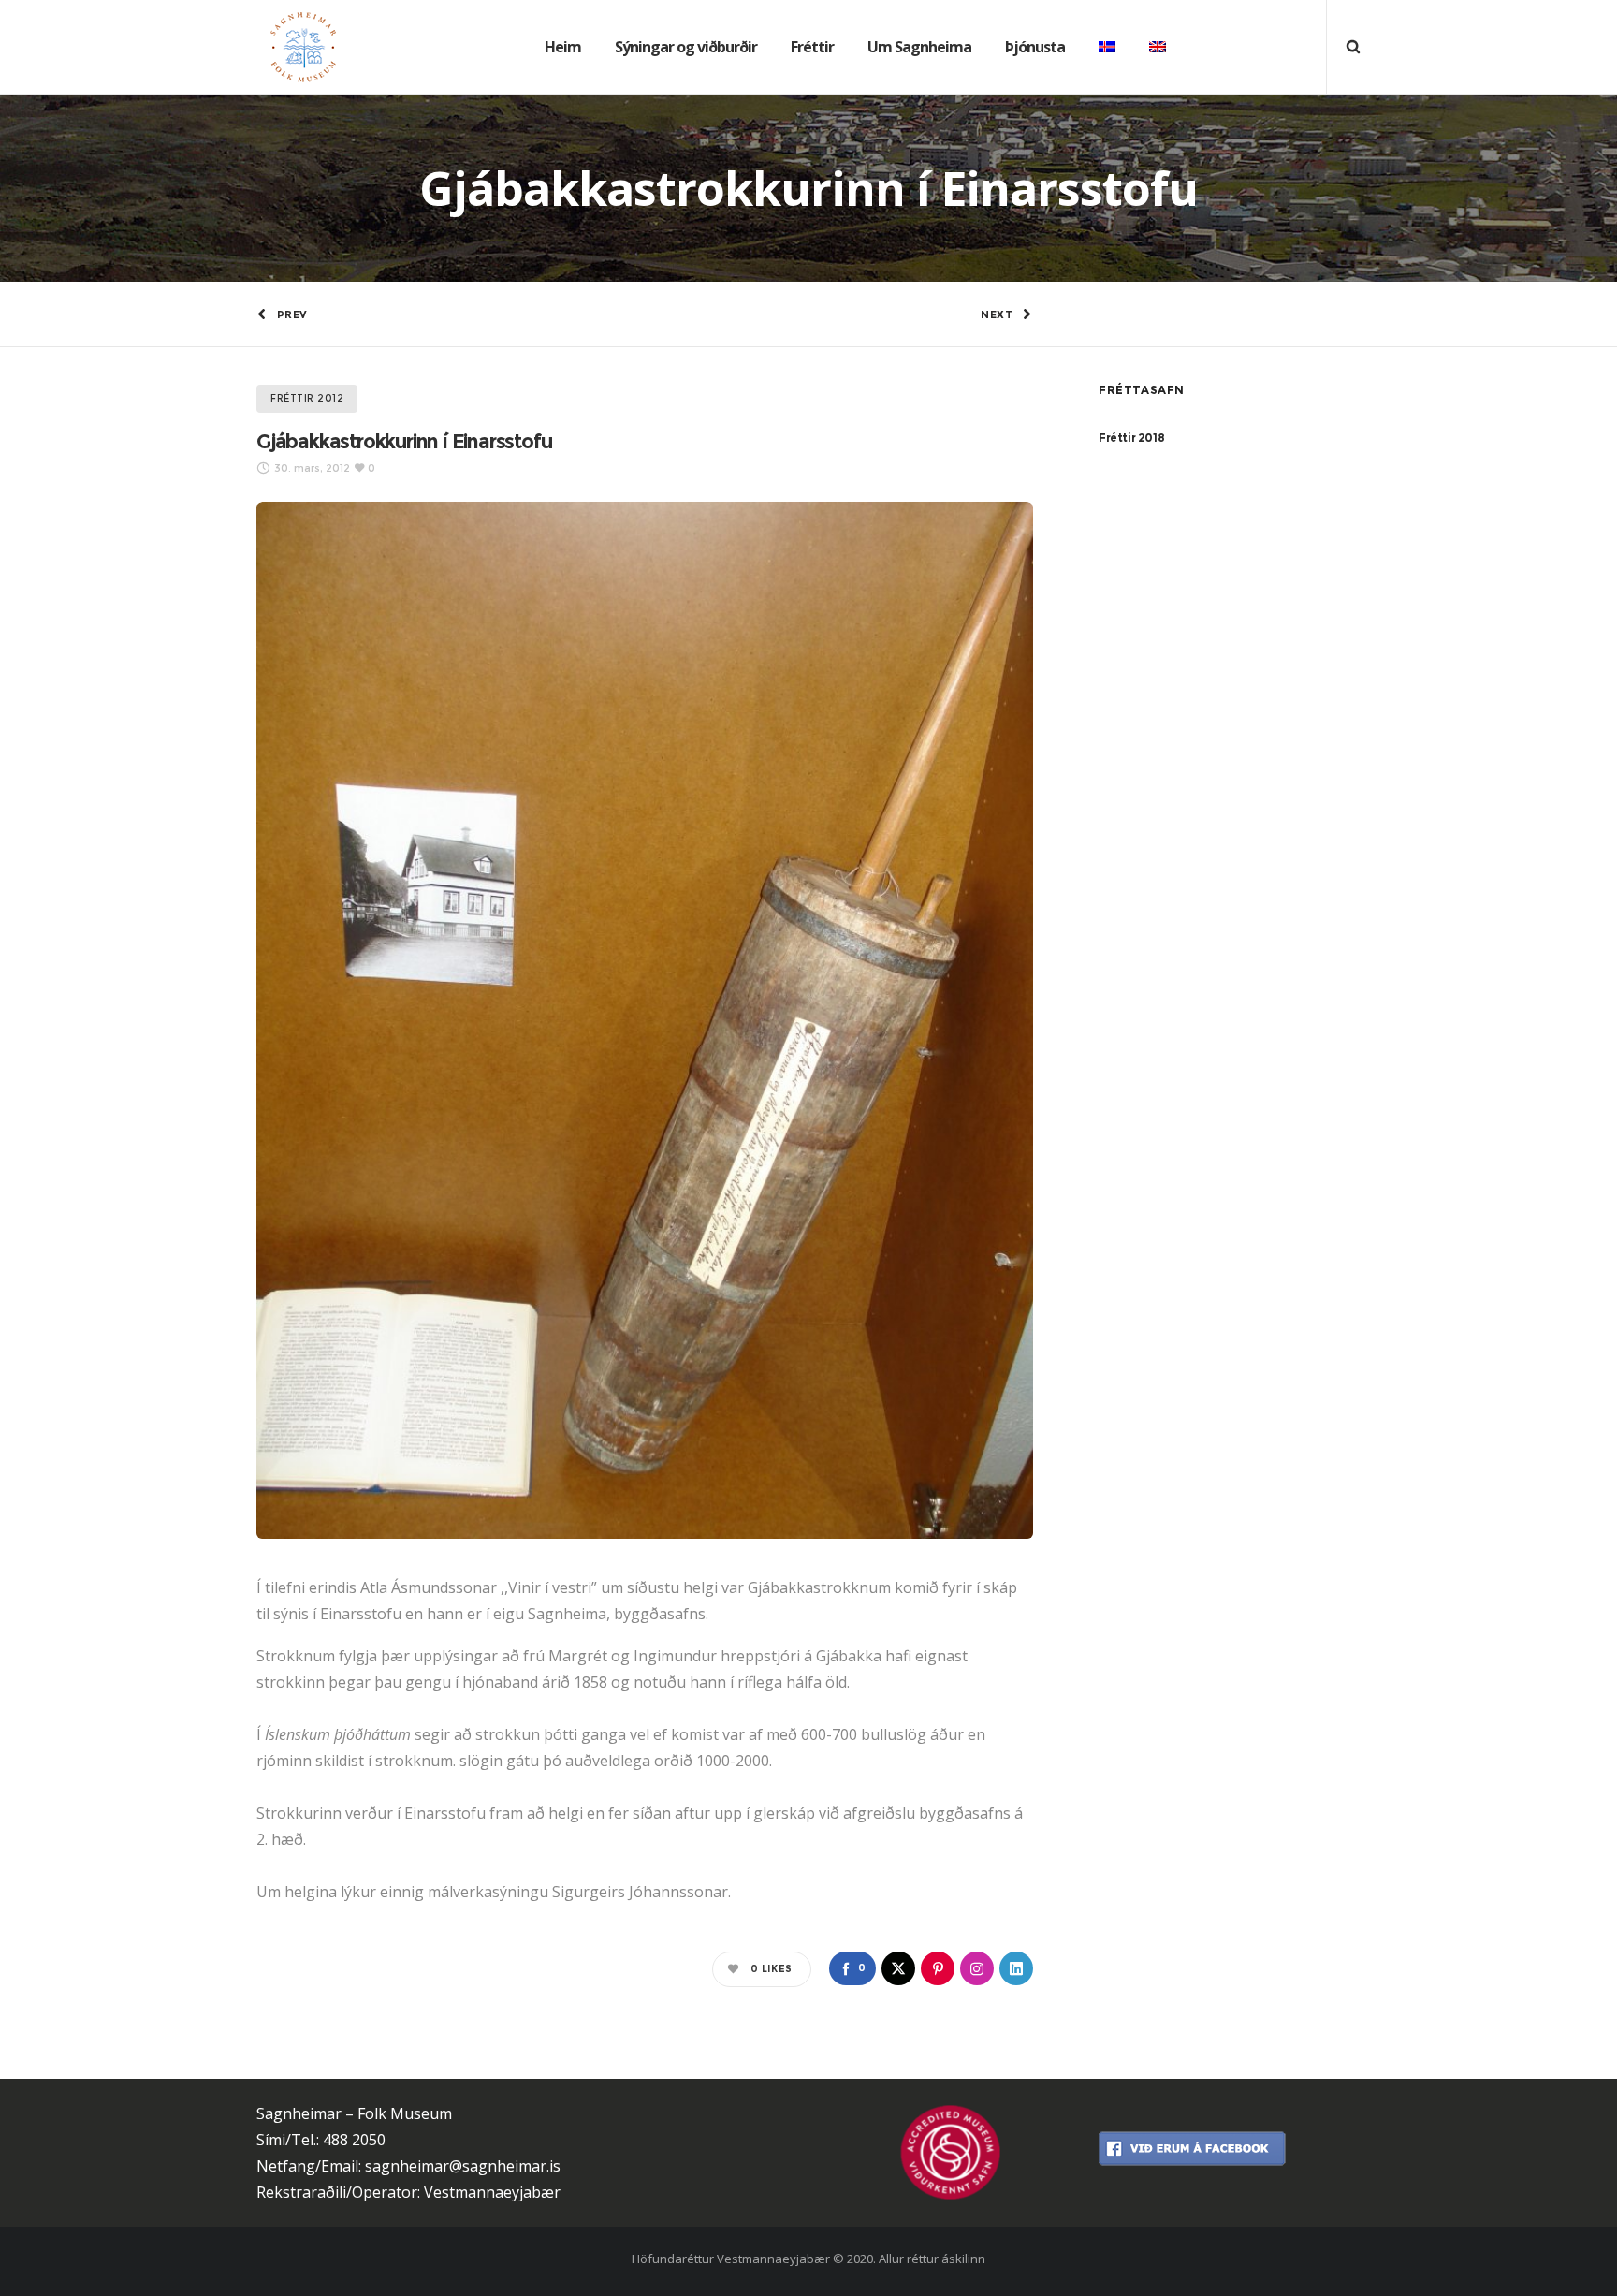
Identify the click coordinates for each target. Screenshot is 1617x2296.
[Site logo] (289, 47)
